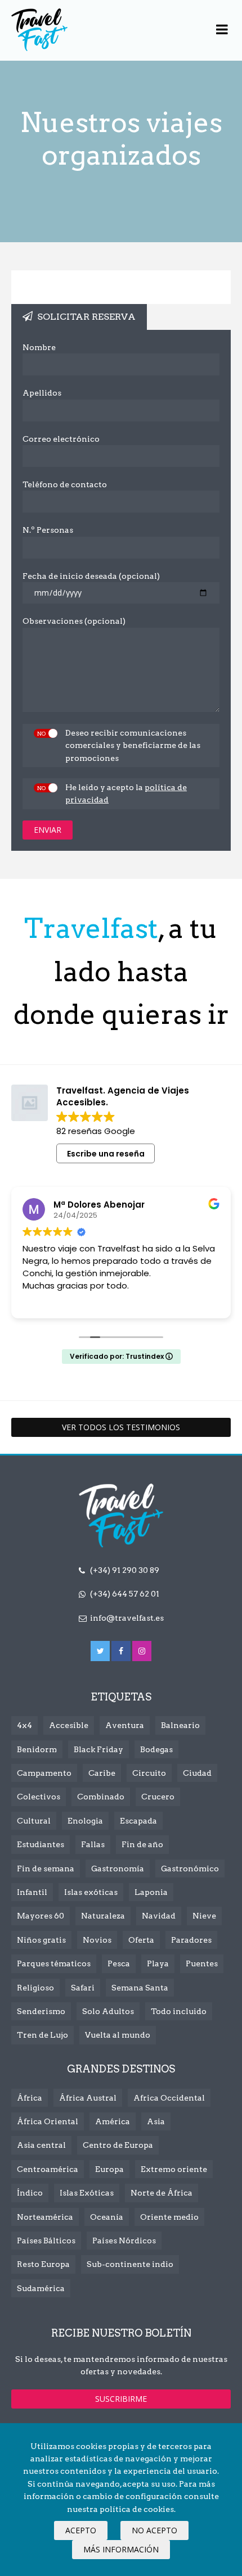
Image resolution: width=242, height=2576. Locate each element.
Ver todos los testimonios (121, 1427)
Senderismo (41, 2011)
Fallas (93, 1844)
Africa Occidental (169, 2098)
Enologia (85, 1821)
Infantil (32, 1892)
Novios (97, 1940)
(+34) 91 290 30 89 (125, 1570)
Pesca (119, 1963)
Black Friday (98, 1749)
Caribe (102, 1773)
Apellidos (42, 393)
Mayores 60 (41, 1916)
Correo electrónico (61, 439)
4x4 (24, 1725)
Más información (121, 2549)
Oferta (141, 1940)
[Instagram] (142, 1651)
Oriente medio (169, 2217)
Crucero (158, 1797)
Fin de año (142, 1844)
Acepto (81, 2530)
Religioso (35, 1988)
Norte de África (162, 2193)
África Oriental (48, 2121)
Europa (109, 2169)
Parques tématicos (54, 1963)
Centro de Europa (118, 2145)
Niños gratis (41, 1940)
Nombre (39, 347)
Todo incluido (179, 2011)
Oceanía (107, 2217)
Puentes (202, 1963)
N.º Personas (48, 530)
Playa (158, 1963)
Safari (83, 1988)
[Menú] (222, 30)
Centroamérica (48, 2169)
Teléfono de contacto (65, 484)
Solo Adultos (108, 2011)
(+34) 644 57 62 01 (125, 1594)
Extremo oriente (174, 2169)
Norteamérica (45, 2217)
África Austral (88, 2098)
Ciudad (197, 1773)
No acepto (154, 2530)
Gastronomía (118, 1868)
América (113, 2121)
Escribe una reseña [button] (106, 1154)
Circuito (149, 1773)
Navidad (159, 1916)
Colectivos (39, 1797)
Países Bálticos (46, 2241)
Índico (30, 2193)
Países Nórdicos (124, 2241)
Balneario (180, 1725)
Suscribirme (121, 2399)
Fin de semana (46, 1868)
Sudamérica (41, 2288)
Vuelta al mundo (118, 2035)
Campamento (44, 1773)
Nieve (204, 1916)
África (30, 2098)
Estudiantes (41, 1844)
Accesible (69, 1725)
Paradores (191, 1940)
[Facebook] (121, 1651)
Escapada (138, 1821)
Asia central (41, 2145)
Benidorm (37, 1749)
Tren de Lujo (42, 2035)
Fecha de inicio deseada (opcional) (91, 576)
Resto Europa (43, 2264)
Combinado (101, 1797)
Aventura (125, 1725)
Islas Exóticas (87, 2193)
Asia (156, 2121)
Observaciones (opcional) (74, 621)
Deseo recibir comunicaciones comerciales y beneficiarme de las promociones (133, 745)
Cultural (34, 1821)
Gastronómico (190, 1868)
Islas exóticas (91, 1892)
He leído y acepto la (126, 793)
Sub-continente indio (130, 2264)
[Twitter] (100, 1651)
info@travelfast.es (127, 1618)
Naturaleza (103, 1916)
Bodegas (156, 1749)
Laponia (151, 1892)
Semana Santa (140, 1988)
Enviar (48, 830)
